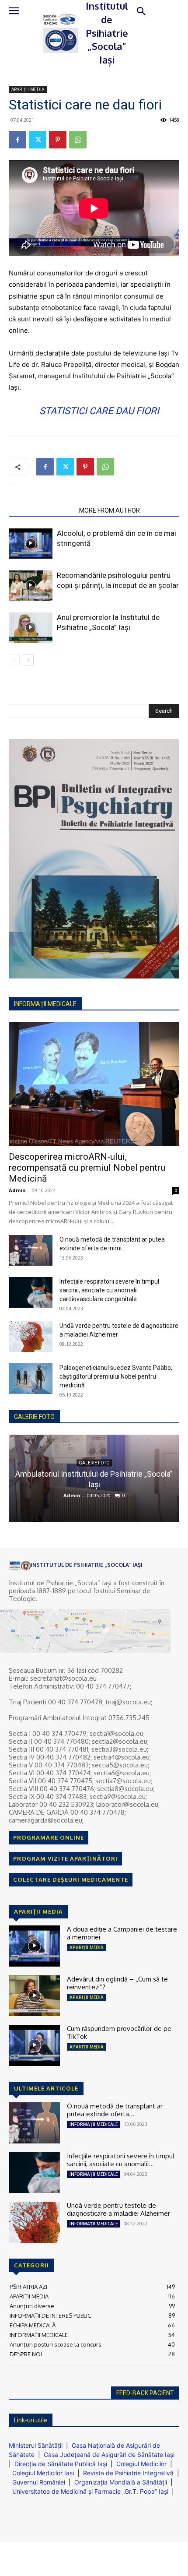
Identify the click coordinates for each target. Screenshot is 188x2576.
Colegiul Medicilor (141, 2464)
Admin (17, 1190)
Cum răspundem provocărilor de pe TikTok (119, 2032)
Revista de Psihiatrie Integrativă (128, 2473)
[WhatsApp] (78, 140)
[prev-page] (14, 660)
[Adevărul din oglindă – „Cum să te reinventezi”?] (34, 1996)
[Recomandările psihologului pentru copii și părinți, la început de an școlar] (31, 586)
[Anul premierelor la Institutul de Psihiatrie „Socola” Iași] (31, 628)
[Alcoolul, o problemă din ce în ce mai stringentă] (31, 544)
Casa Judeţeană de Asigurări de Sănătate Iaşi (109, 2455)
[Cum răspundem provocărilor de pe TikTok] (34, 2045)
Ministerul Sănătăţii (36, 2445)
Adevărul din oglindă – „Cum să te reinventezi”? (117, 1983)
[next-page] (28, 660)
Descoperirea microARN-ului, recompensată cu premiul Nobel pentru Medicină (87, 1168)
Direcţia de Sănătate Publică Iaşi (61, 2464)
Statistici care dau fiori (99, 411)
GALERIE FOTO (34, 1417)
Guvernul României (39, 2482)
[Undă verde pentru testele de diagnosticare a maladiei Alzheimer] (31, 1337)
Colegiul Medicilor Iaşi (43, 2473)
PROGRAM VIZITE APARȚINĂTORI (65, 1858)
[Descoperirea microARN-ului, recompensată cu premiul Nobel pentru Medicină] (94, 1084)
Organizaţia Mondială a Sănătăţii (121, 2482)
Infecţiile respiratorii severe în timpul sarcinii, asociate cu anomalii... (121, 2160)
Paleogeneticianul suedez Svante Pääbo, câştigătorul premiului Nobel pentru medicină (116, 1376)
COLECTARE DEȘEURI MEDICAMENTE (71, 1879)
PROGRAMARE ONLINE (49, 1837)
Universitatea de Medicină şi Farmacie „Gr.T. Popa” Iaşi (90, 2491)
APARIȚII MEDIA (28, 89)
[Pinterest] (58, 140)
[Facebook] (17, 140)
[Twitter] (38, 140)
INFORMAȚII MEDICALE (94, 2124)
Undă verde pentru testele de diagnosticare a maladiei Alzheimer (118, 2209)
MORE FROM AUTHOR (110, 510)
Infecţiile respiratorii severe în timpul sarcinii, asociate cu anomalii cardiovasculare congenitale (109, 1290)
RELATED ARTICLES (41, 510)
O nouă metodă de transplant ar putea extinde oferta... (115, 2110)
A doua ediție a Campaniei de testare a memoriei (122, 1933)
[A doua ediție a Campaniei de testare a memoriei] (34, 1946)
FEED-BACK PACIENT (145, 2393)
